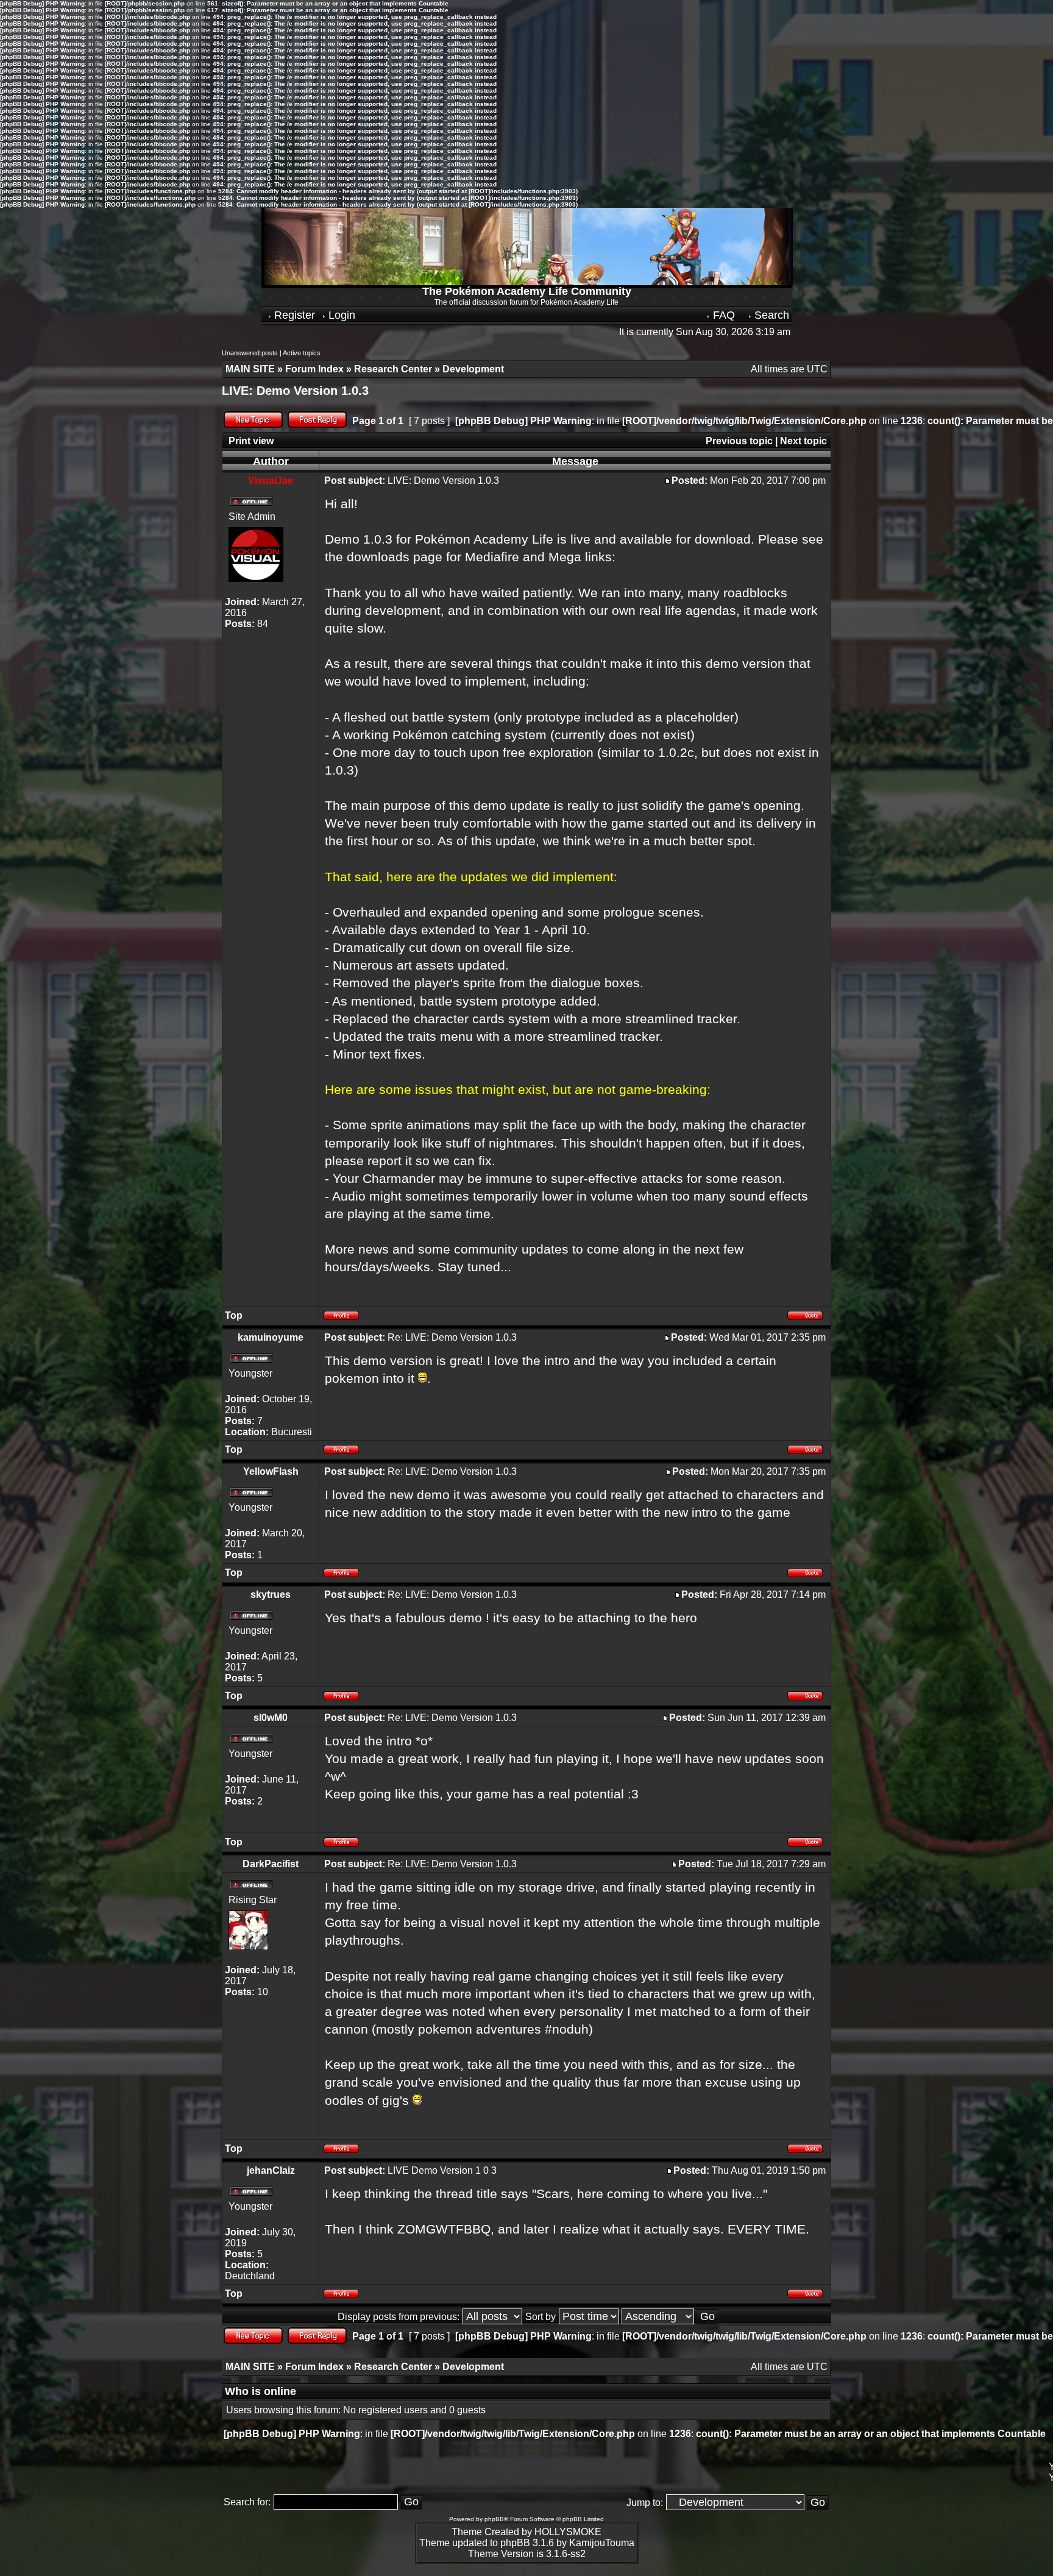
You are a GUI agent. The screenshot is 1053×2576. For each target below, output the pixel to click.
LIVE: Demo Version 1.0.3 (295, 391)
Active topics (302, 353)
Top (234, 1315)
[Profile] (345, 1317)
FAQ (722, 315)
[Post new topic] (253, 424)
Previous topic (739, 441)
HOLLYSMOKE (568, 2532)
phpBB (494, 2519)
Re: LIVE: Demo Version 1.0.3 (452, 1337)
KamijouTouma (602, 2543)
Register (293, 315)
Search (770, 315)
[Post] (668, 481)
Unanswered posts (250, 353)
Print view (251, 441)
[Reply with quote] (806, 1317)
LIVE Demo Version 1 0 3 (442, 2170)
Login (340, 315)
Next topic (803, 441)
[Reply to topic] (317, 424)
